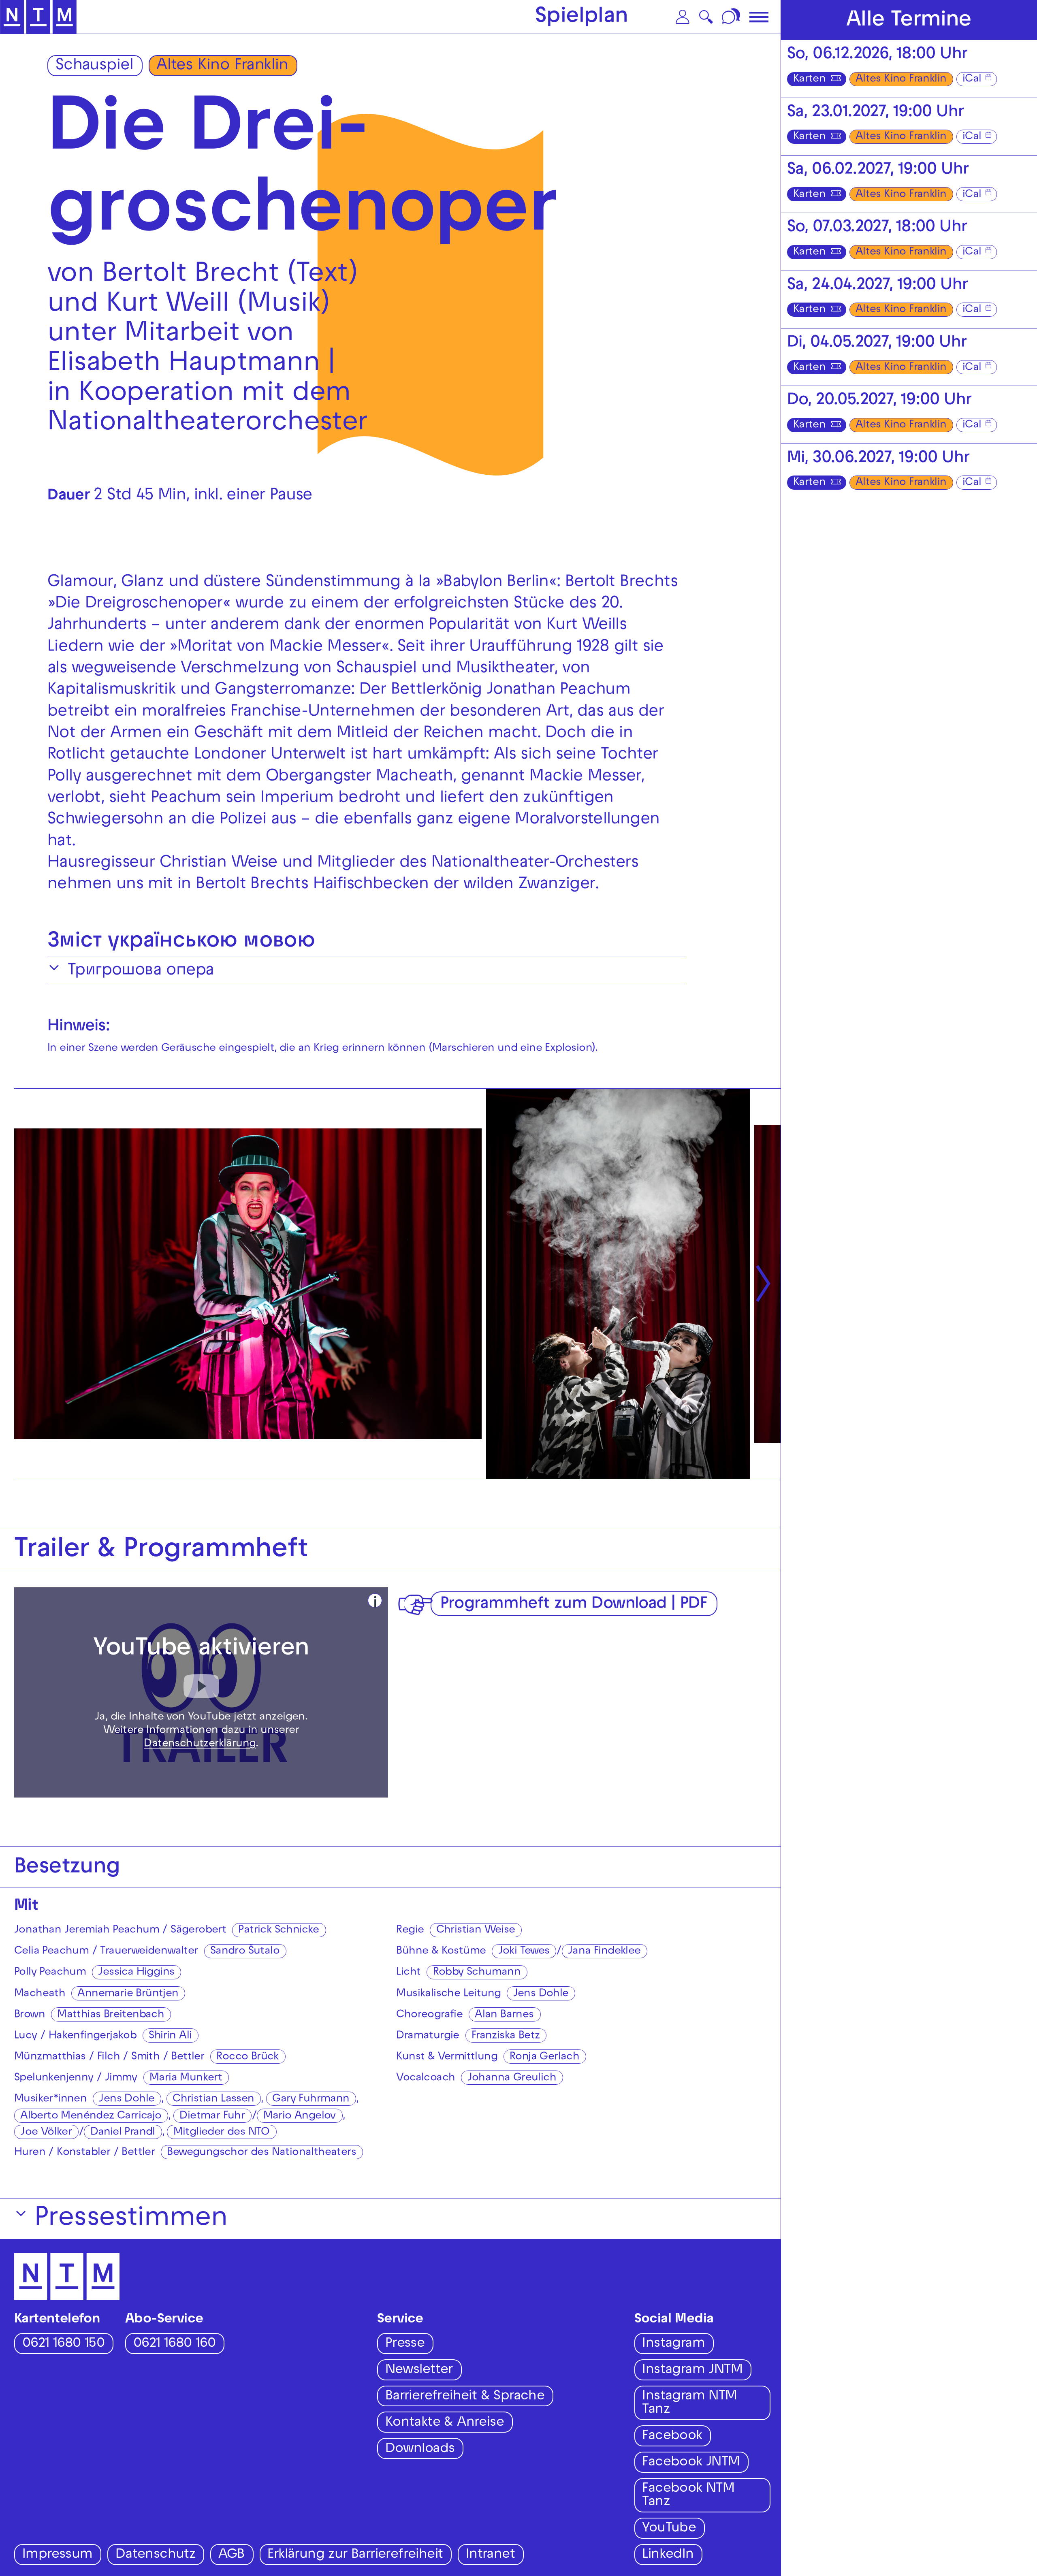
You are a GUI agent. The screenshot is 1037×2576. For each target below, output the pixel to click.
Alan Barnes (504, 2015)
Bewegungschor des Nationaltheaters (261, 2153)
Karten (809, 80)
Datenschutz (155, 2555)
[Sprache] (732, 17)
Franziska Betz (506, 2036)
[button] (683, 17)
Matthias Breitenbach (111, 2015)
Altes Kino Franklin (222, 66)
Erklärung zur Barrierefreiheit (355, 2555)
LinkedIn (668, 2555)
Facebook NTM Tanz (688, 2496)
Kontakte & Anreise (445, 2423)
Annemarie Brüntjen (128, 1994)
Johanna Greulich (512, 2078)
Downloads (420, 2449)
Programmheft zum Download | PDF (574, 1605)
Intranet (490, 2555)
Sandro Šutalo (245, 1952)
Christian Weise (476, 1931)
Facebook (672, 2436)
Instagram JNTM (692, 2370)
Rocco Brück (247, 2057)
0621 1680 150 (63, 2344)
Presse (405, 2344)
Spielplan (582, 18)
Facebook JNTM (691, 2463)
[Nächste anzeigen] (763, 1284)
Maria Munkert (186, 2078)
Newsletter (419, 2370)
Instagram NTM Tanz (689, 2403)
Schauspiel (95, 66)
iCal (972, 80)
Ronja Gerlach (544, 2057)
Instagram (673, 2344)
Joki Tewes (524, 1952)
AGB (232, 2555)
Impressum (58, 2555)
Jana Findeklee (604, 1952)
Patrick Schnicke (278, 1931)
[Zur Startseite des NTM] (38, 17)
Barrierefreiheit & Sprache (465, 2397)
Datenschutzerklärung (200, 1744)
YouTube (669, 2529)
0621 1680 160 (174, 2344)
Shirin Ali (170, 2036)
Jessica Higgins (136, 1973)
